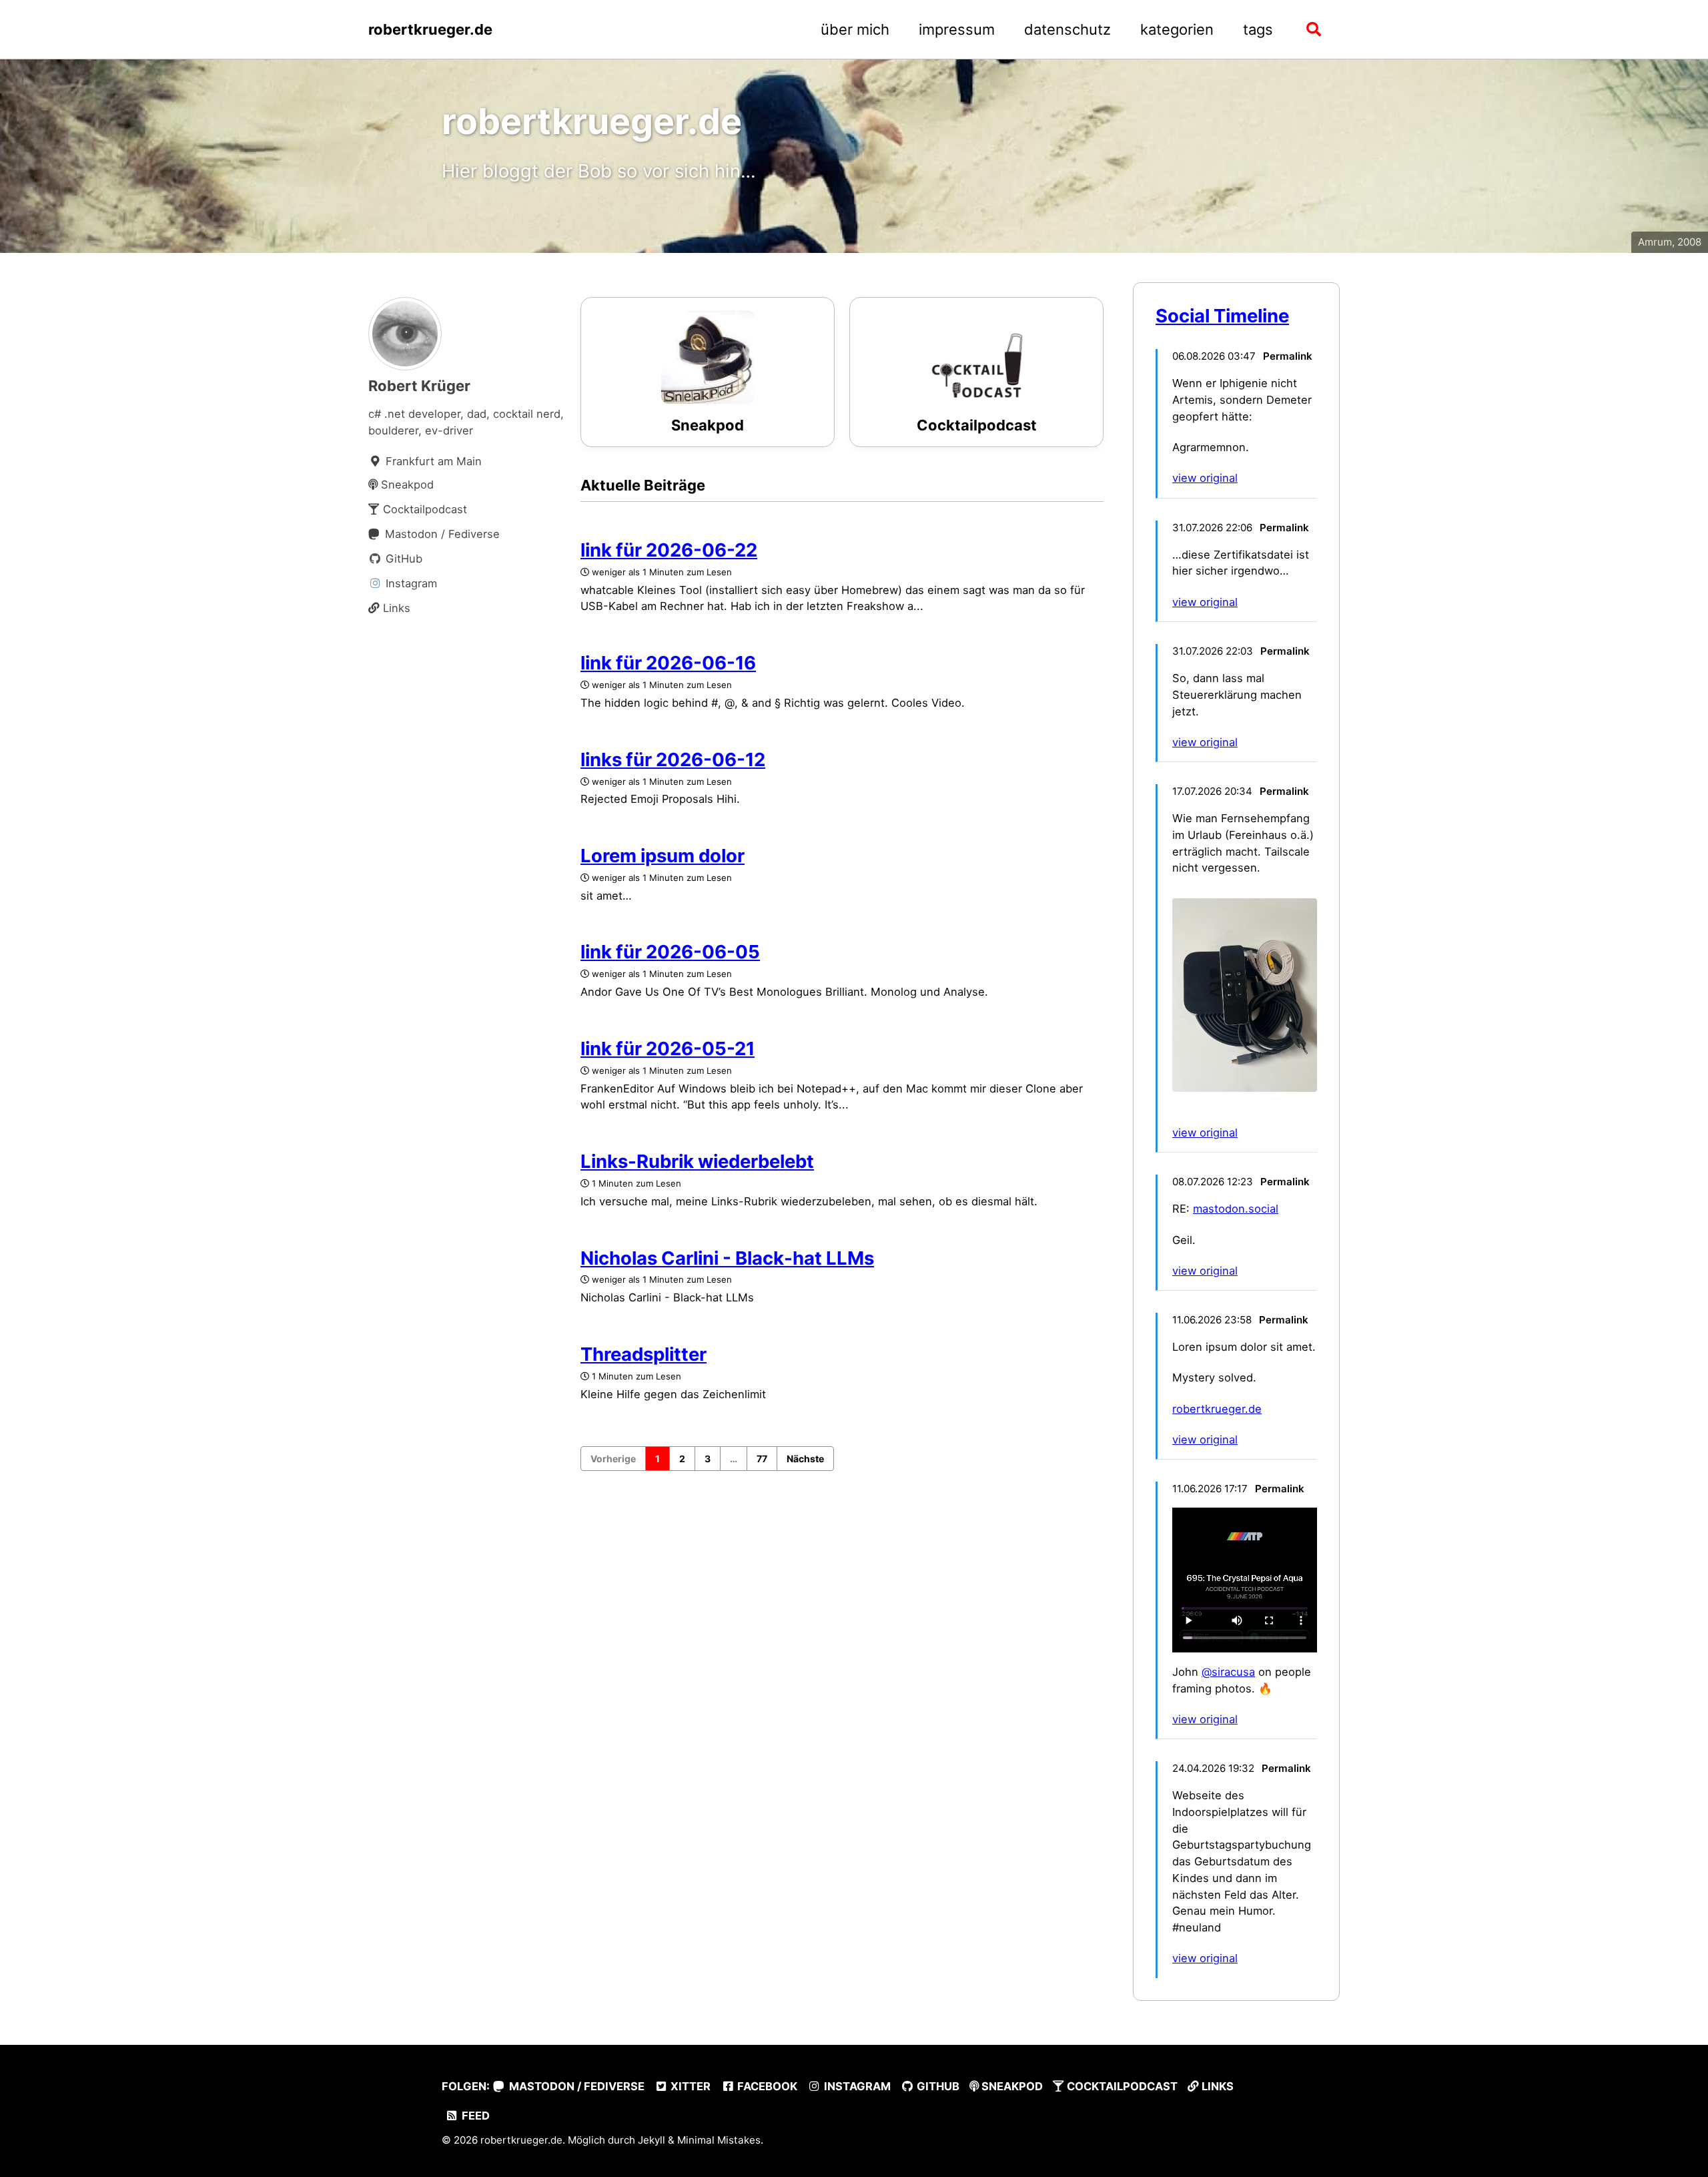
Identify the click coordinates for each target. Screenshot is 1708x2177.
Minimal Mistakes (719, 2140)
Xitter (689, 2086)
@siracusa (1228, 1672)
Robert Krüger (419, 386)
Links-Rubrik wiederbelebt (697, 1161)
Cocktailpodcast (1121, 2086)
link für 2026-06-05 (670, 952)
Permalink (1288, 356)
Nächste (805, 1459)
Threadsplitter (644, 1354)
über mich (855, 29)
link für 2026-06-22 (669, 550)
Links (1216, 2086)
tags (1258, 29)
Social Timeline (1222, 316)
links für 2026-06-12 (673, 759)
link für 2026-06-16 (668, 663)
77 (762, 1459)
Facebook (766, 2086)
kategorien (1177, 29)
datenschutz (1067, 29)
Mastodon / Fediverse (575, 2086)
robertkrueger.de (430, 29)
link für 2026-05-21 (668, 1048)
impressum (957, 29)
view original (1205, 478)
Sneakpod (1011, 2086)
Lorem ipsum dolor (663, 856)
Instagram (856, 2086)
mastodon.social (1236, 1209)
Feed (474, 2116)
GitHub (937, 2086)
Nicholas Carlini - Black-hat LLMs (727, 1258)
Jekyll (652, 2140)
